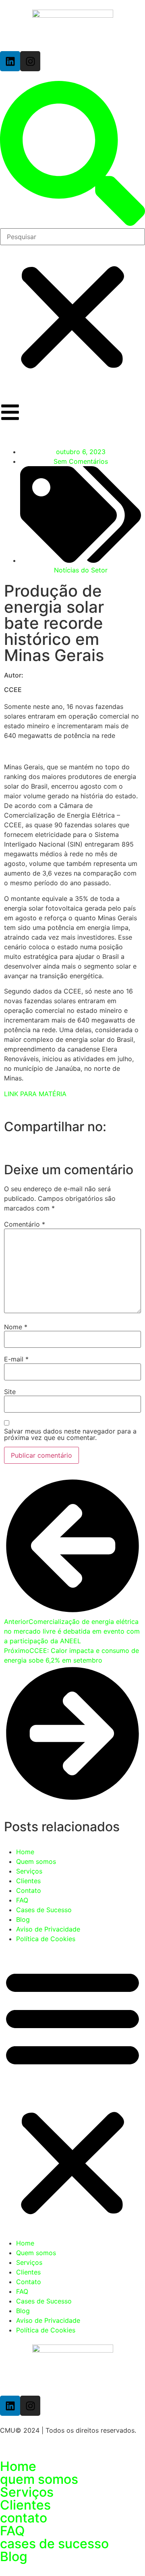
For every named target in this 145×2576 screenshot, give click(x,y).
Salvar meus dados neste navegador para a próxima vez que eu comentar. (70, 1434)
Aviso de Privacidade (48, 1929)
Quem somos (36, 1861)
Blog (23, 1919)
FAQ (22, 1900)
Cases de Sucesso (44, 1910)
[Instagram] (30, 61)
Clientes (28, 1881)
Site (10, 1392)
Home (25, 1852)
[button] (72, 155)
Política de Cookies (46, 1939)
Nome (16, 1327)
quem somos (39, 2479)
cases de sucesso (54, 2544)
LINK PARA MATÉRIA (35, 1094)
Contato (29, 1890)
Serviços (29, 1871)
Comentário (25, 1224)
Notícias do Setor (81, 570)
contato (24, 2518)
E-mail (16, 1359)
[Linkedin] (10, 61)
